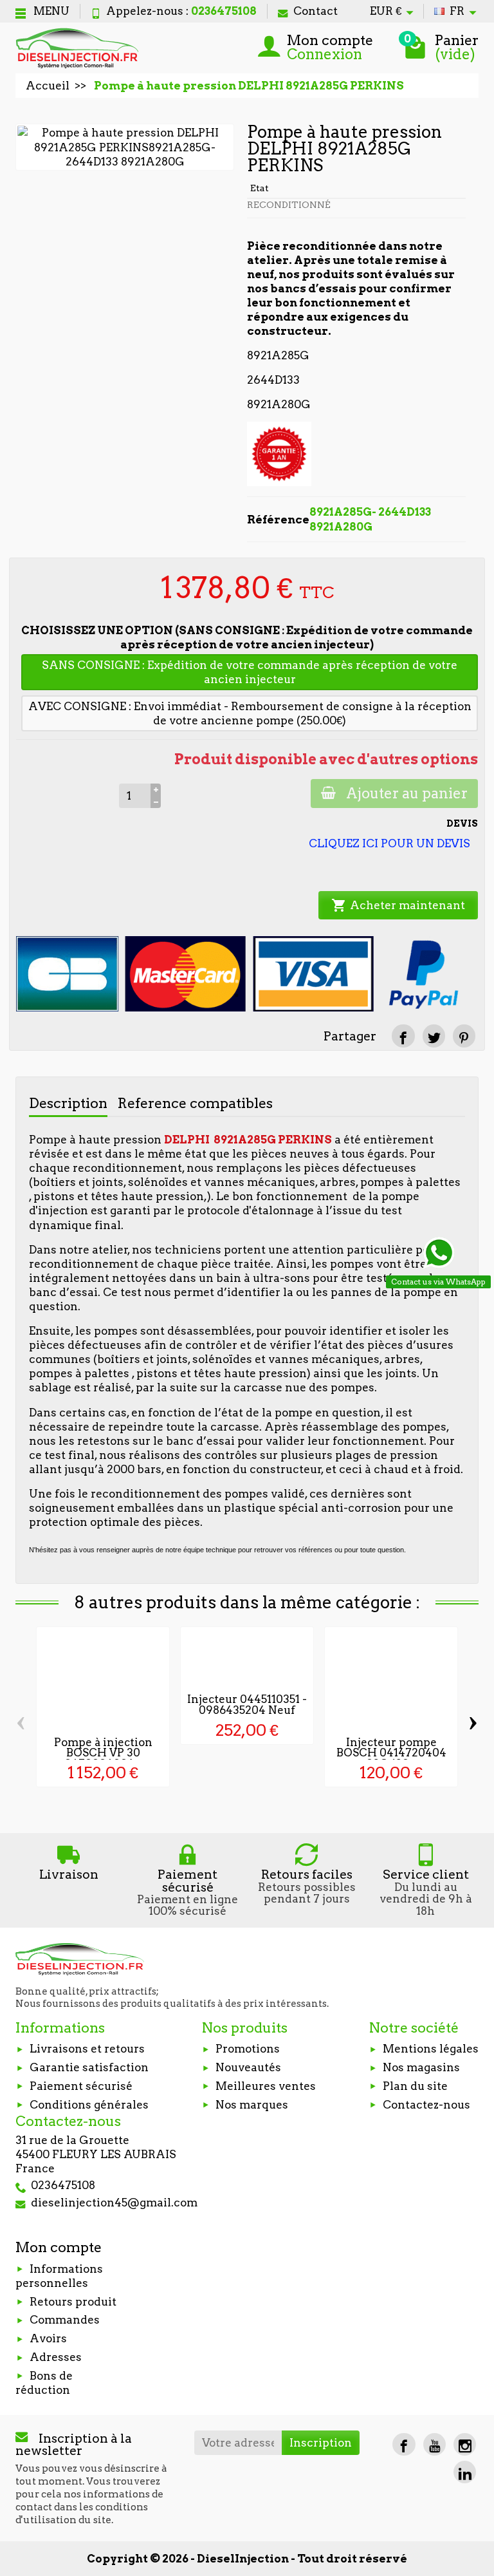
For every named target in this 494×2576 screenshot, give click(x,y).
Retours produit (73, 2302)
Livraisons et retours (87, 2049)
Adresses (56, 2357)
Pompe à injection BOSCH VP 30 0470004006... (103, 1753)
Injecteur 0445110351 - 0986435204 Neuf (247, 1705)
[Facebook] (404, 2444)
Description (68, 1103)
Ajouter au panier (407, 793)
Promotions (248, 2049)
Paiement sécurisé (81, 2086)
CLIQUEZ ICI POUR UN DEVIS (389, 843)
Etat (260, 188)
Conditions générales (89, 2105)
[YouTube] (435, 2444)
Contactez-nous (426, 2105)
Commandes (65, 2320)
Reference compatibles (195, 1103)
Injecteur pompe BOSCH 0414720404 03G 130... (391, 1753)
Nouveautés (248, 2067)
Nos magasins (421, 2067)
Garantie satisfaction (89, 2067)
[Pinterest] (464, 1036)
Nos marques (252, 2105)
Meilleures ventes (266, 2086)
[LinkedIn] (465, 2472)
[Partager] (403, 1036)
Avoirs (48, 2338)
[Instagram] (465, 2444)
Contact (316, 11)
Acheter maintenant (398, 905)
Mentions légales (431, 2049)
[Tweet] (434, 1036)
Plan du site (415, 2086)
